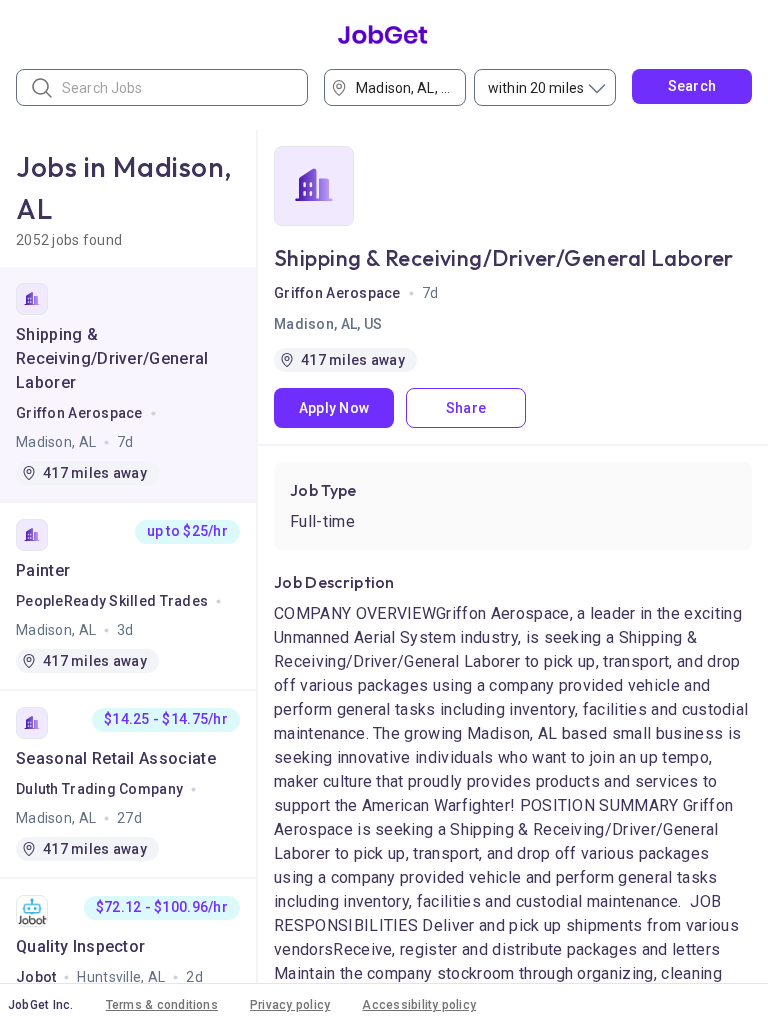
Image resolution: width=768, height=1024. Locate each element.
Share (466, 408)
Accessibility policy (419, 1005)
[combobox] (401, 87)
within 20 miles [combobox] (536, 88)
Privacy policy (290, 1005)
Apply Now (334, 408)
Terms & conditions (162, 1005)
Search (692, 86)
